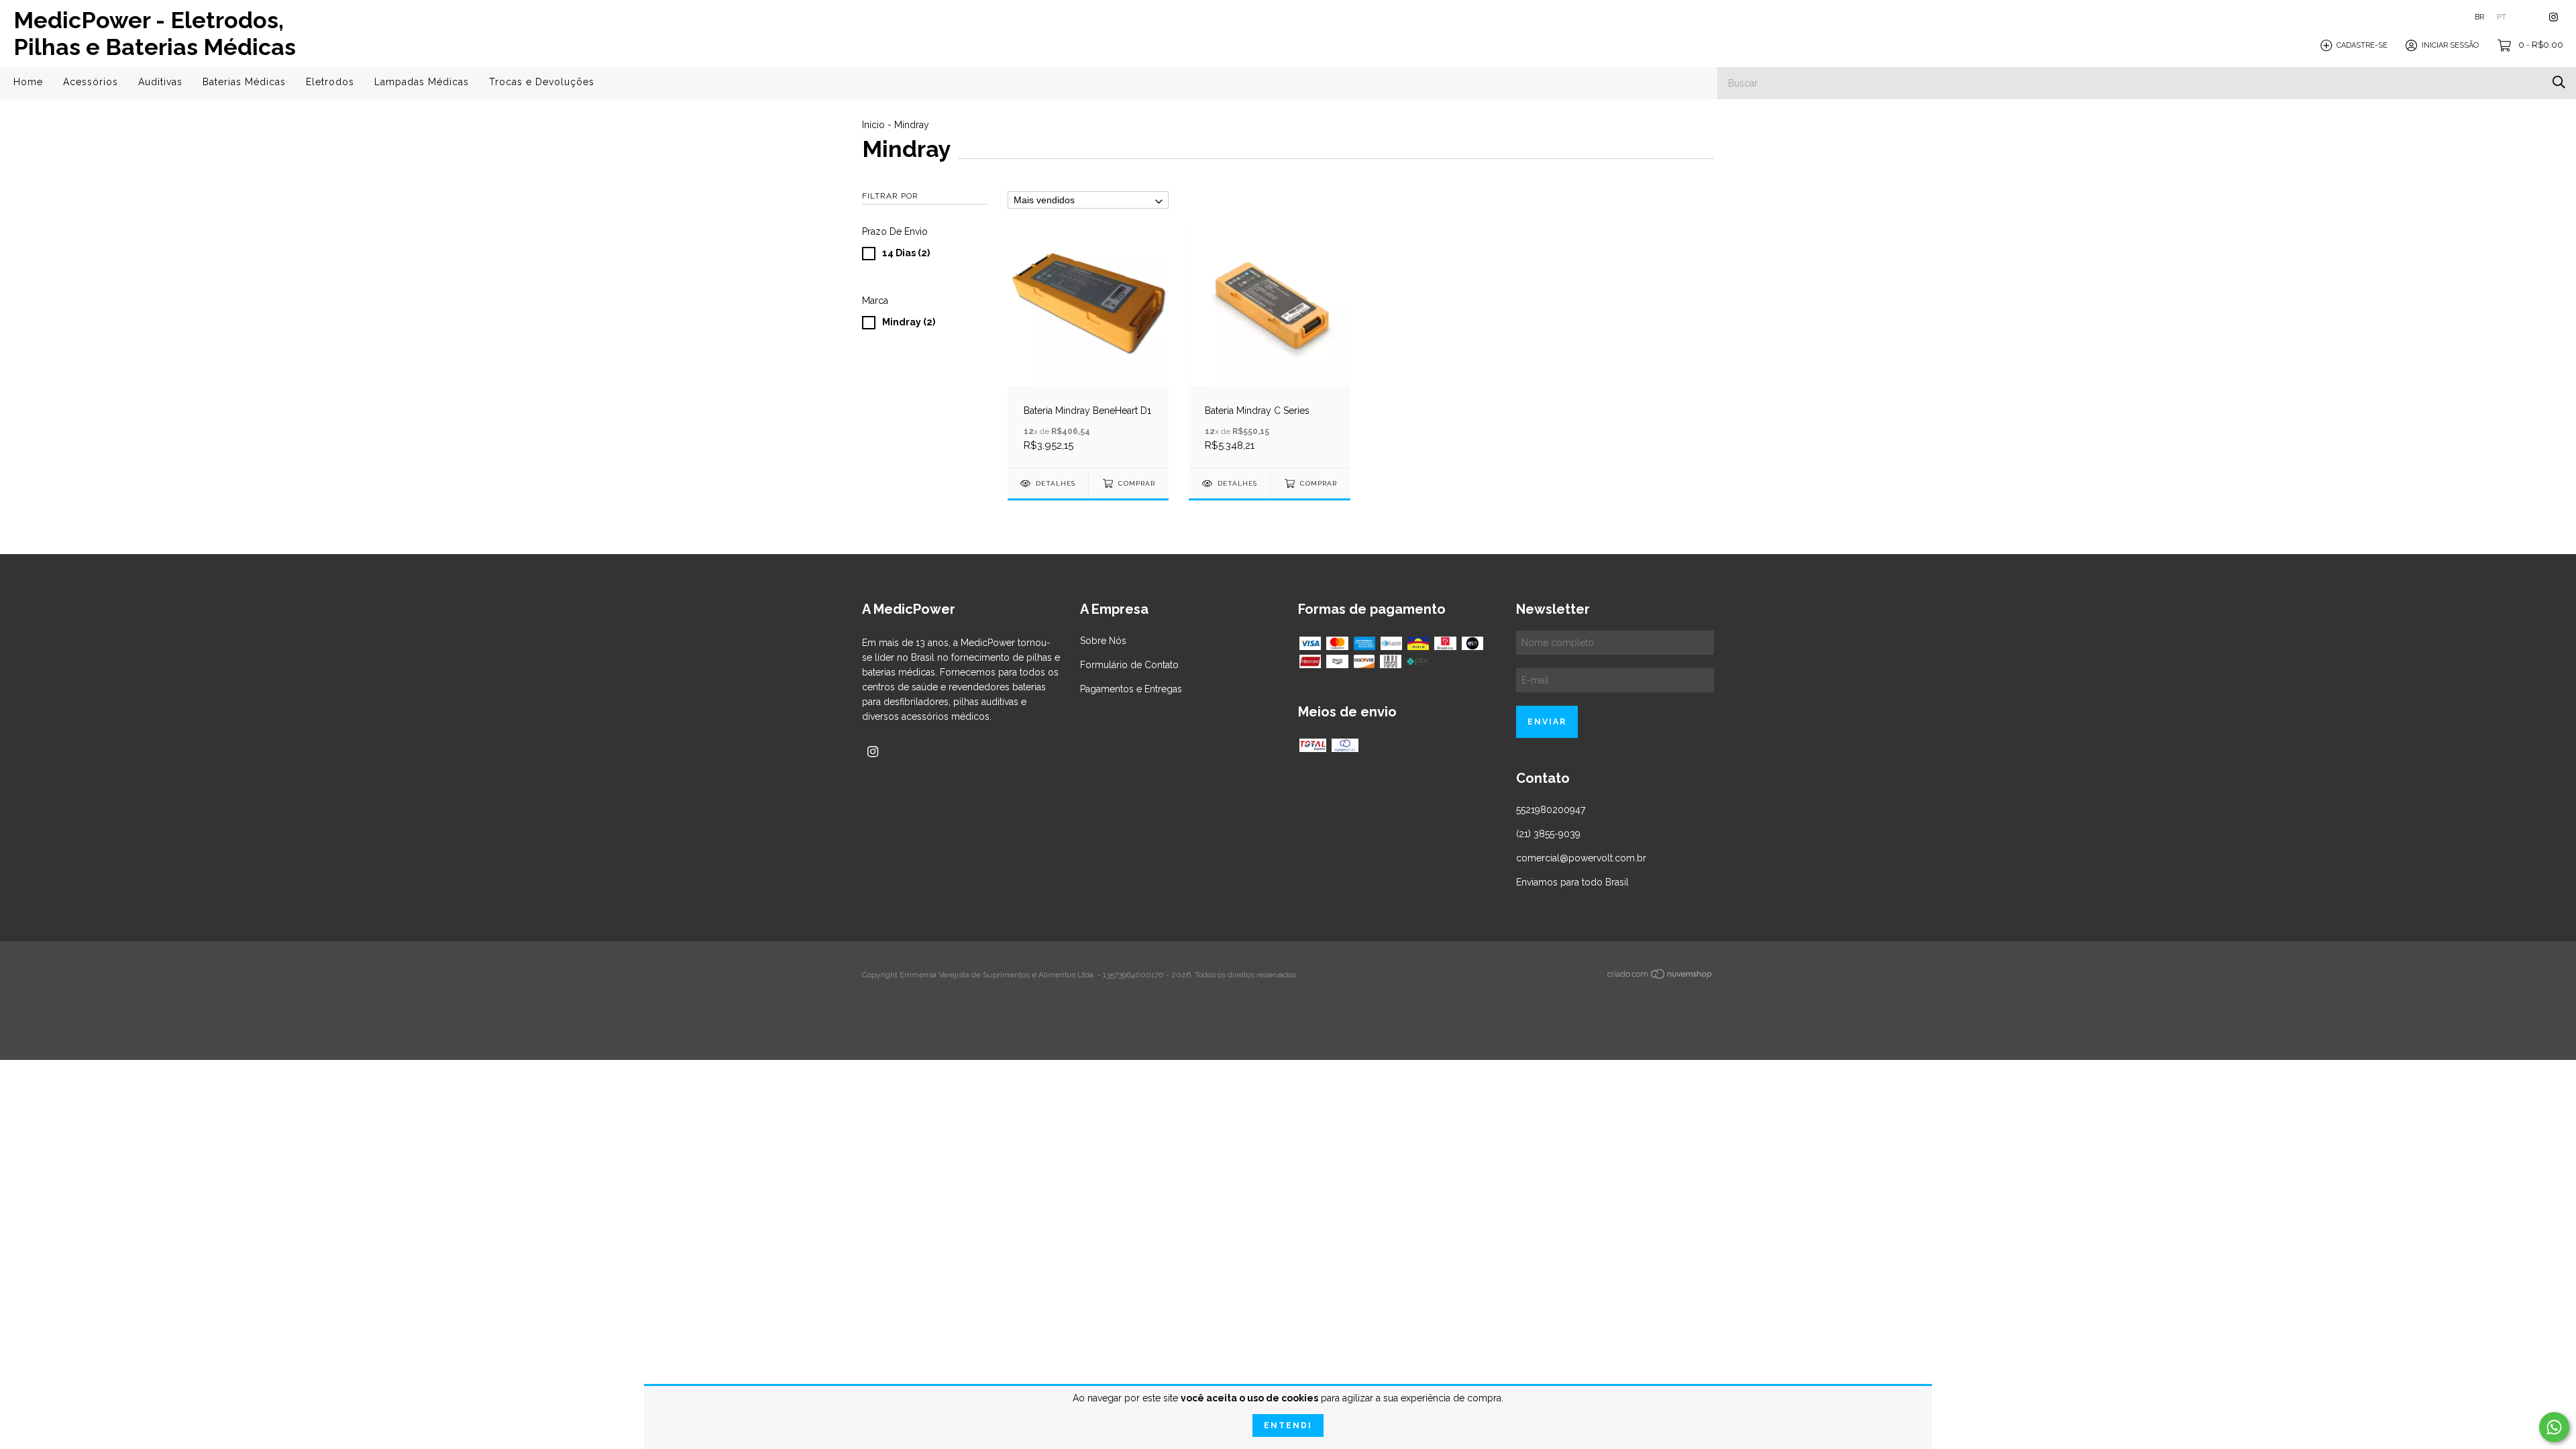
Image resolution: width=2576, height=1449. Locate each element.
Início (873, 125)
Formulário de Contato (1129, 665)
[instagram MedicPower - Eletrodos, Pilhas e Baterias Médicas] (2554, 17)
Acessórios (91, 82)
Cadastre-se (2362, 45)
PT (2502, 17)
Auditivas (160, 82)
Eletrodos (330, 82)
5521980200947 (1551, 810)
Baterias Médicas (244, 82)
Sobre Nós (1103, 641)
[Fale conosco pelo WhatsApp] (2554, 1427)
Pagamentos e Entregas (1131, 689)
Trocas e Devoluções (542, 82)
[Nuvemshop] (1660, 976)
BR (2479, 17)
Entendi (1288, 1426)
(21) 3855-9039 (1548, 834)
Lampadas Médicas (422, 82)
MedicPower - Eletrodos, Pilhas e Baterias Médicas (155, 34)
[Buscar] (2559, 82)
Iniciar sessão (2450, 45)
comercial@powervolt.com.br (1581, 858)
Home (28, 82)
